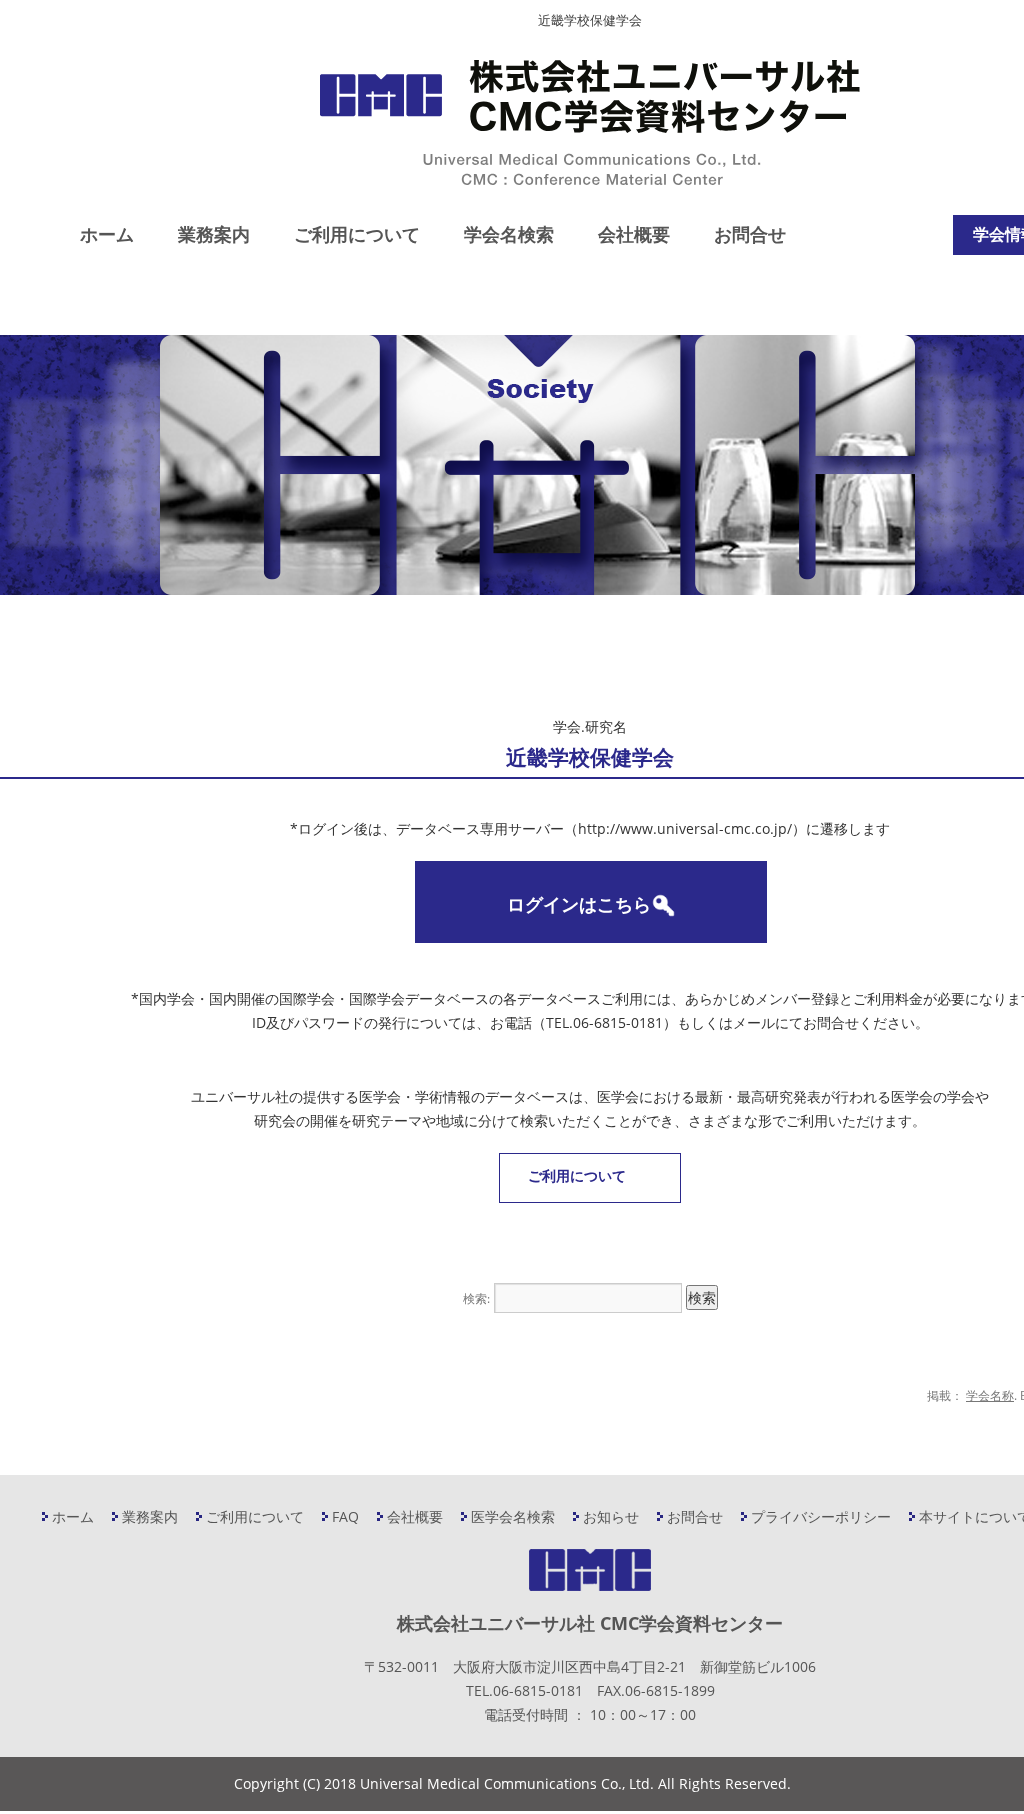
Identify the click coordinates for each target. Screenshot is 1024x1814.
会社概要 (634, 234)
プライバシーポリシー (821, 1516)
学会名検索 (509, 234)
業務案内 (214, 234)
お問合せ (750, 234)
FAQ (345, 1516)
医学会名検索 (513, 1516)
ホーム (107, 234)
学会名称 (990, 1395)
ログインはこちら (579, 904)
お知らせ (611, 1516)
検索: (476, 1298)
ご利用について (357, 234)
